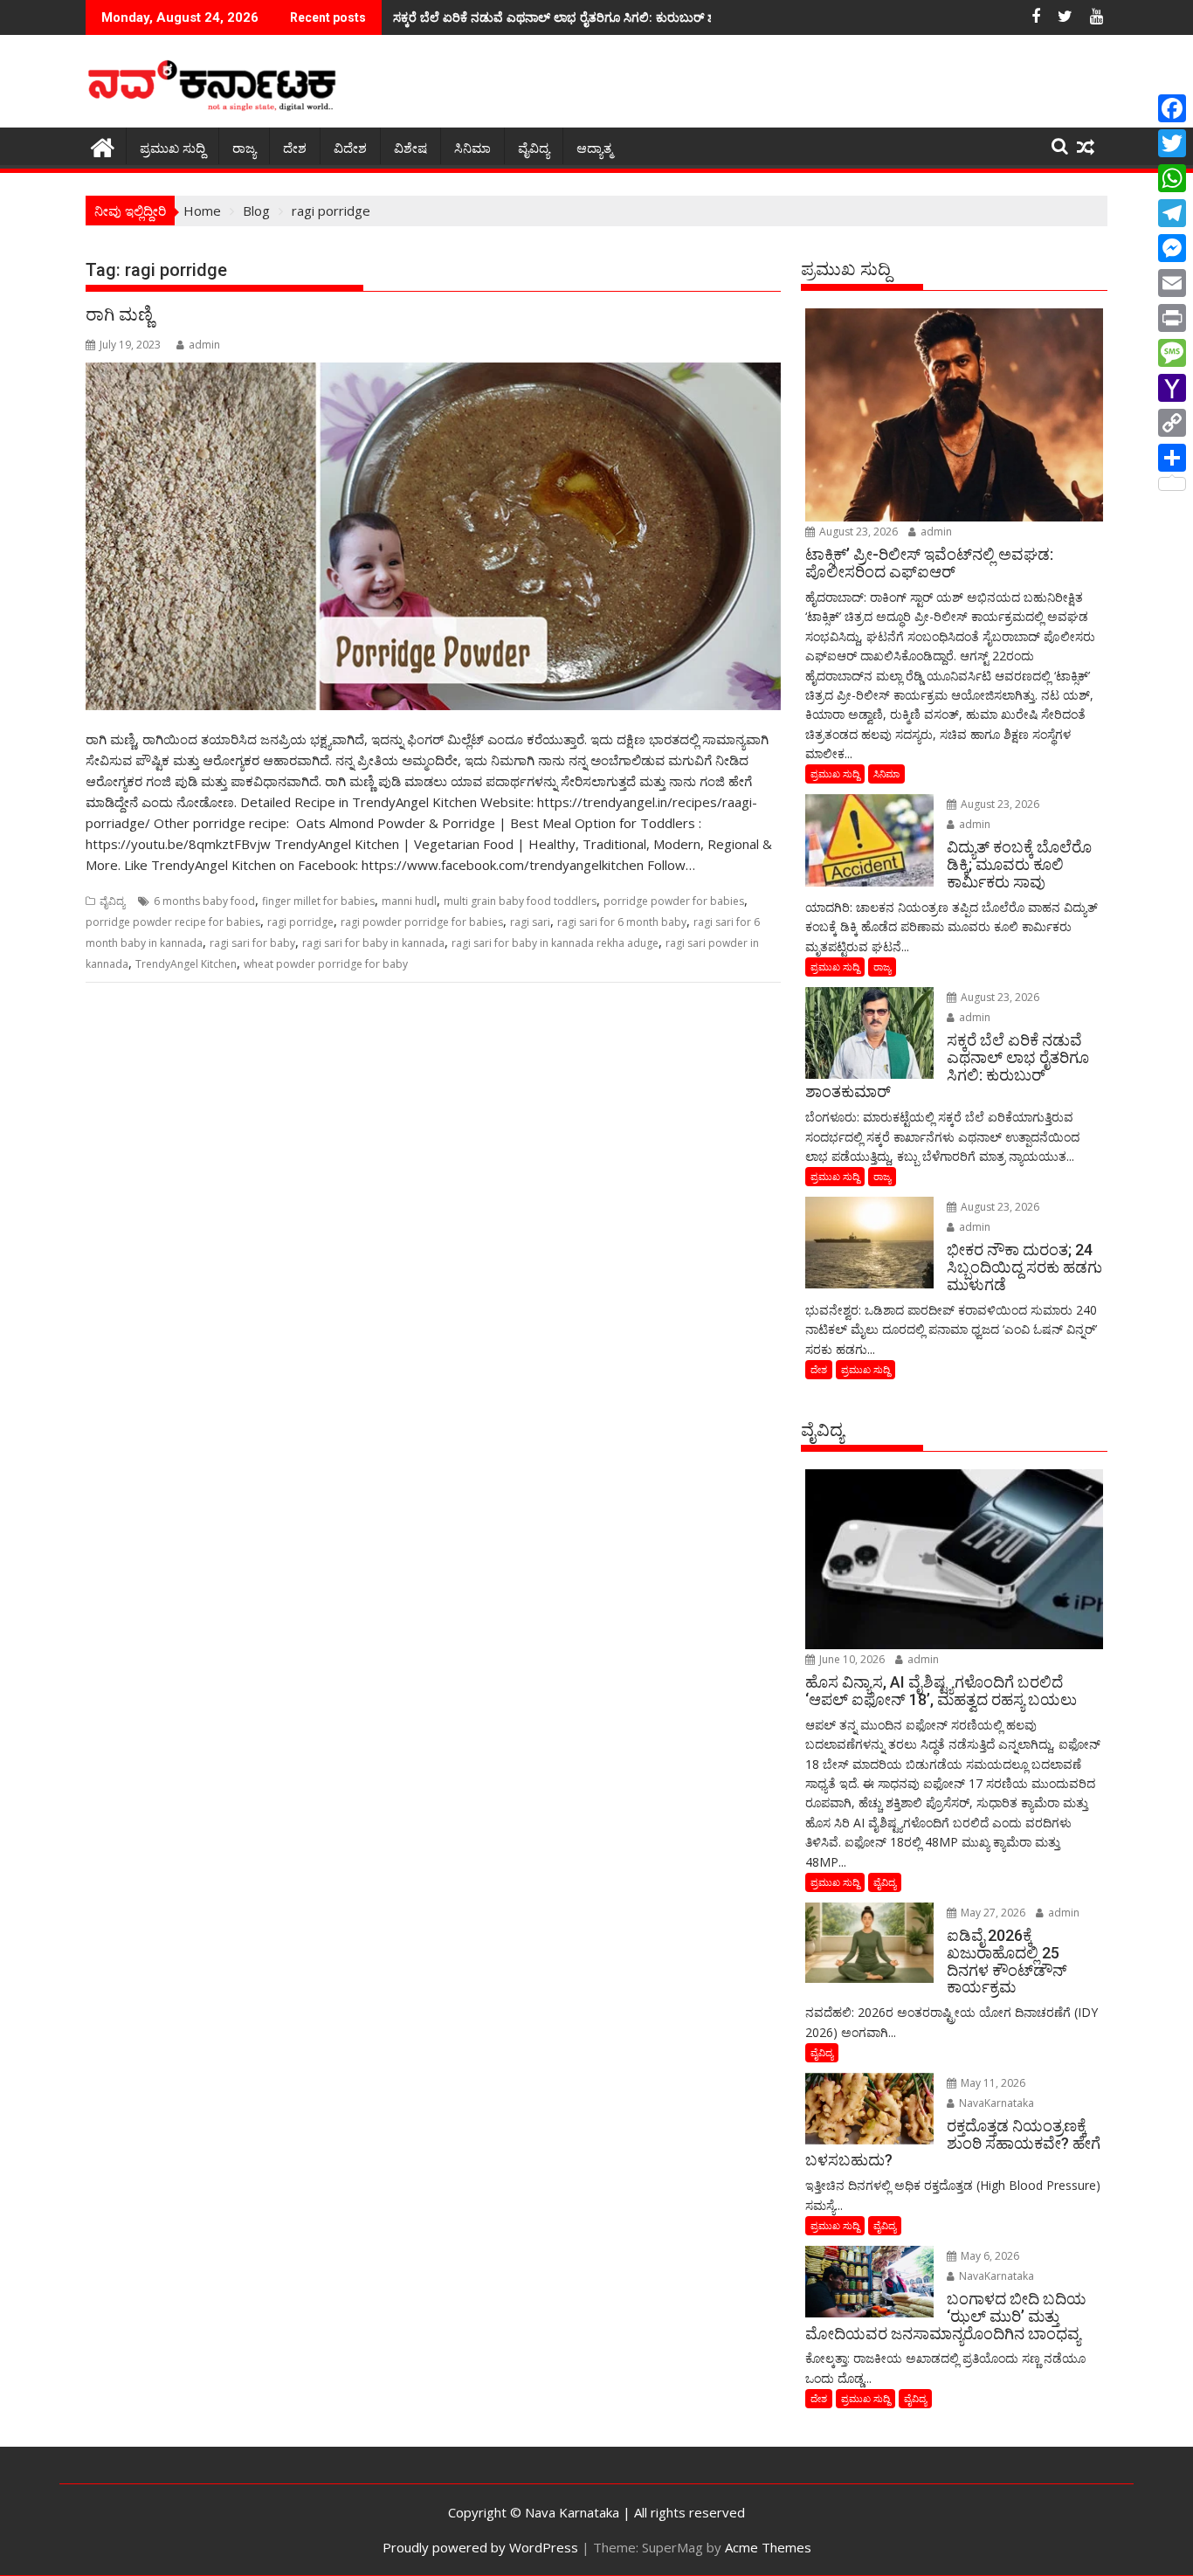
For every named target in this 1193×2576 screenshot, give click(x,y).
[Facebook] (1172, 108)
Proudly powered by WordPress (480, 2547)
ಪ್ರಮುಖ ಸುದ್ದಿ (172, 148)
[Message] (1172, 353)
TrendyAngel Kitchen (186, 964)
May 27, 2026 (992, 1913)
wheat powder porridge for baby (326, 964)
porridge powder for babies (674, 901)
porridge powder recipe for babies (173, 922)
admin (204, 345)
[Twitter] (1172, 143)
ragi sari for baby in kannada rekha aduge (555, 943)
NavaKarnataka (995, 2103)
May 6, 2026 (989, 2256)
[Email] (1172, 283)
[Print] (1172, 318)
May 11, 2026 (992, 2083)
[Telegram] (1172, 213)
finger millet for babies (318, 901)
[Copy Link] (1172, 423)
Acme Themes (768, 2547)
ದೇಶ (295, 148)
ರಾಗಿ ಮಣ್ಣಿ (119, 314)
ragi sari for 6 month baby (622, 922)
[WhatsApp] (1172, 178)
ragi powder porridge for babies (422, 922)
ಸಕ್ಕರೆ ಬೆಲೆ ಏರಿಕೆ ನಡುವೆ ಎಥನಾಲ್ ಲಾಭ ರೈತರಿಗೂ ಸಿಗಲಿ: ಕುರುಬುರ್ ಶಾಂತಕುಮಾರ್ (583, 17)
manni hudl (409, 901)
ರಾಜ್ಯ (244, 148)
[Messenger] (1172, 248)
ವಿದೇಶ (350, 148)
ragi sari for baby (252, 943)
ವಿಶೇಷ (410, 148)
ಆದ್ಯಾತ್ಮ (594, 148)
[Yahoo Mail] (1172, 388)
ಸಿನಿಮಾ (472, 148)
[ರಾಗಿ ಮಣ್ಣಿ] (433, 536)
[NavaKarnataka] (103, 145)
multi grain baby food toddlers (520, 901)
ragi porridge (300, 922)
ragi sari (530, 922)
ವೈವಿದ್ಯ (534, 148)
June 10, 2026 (851, 1659)
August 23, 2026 (857, 532)
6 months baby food (204, 901)
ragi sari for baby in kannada (373, 943)
